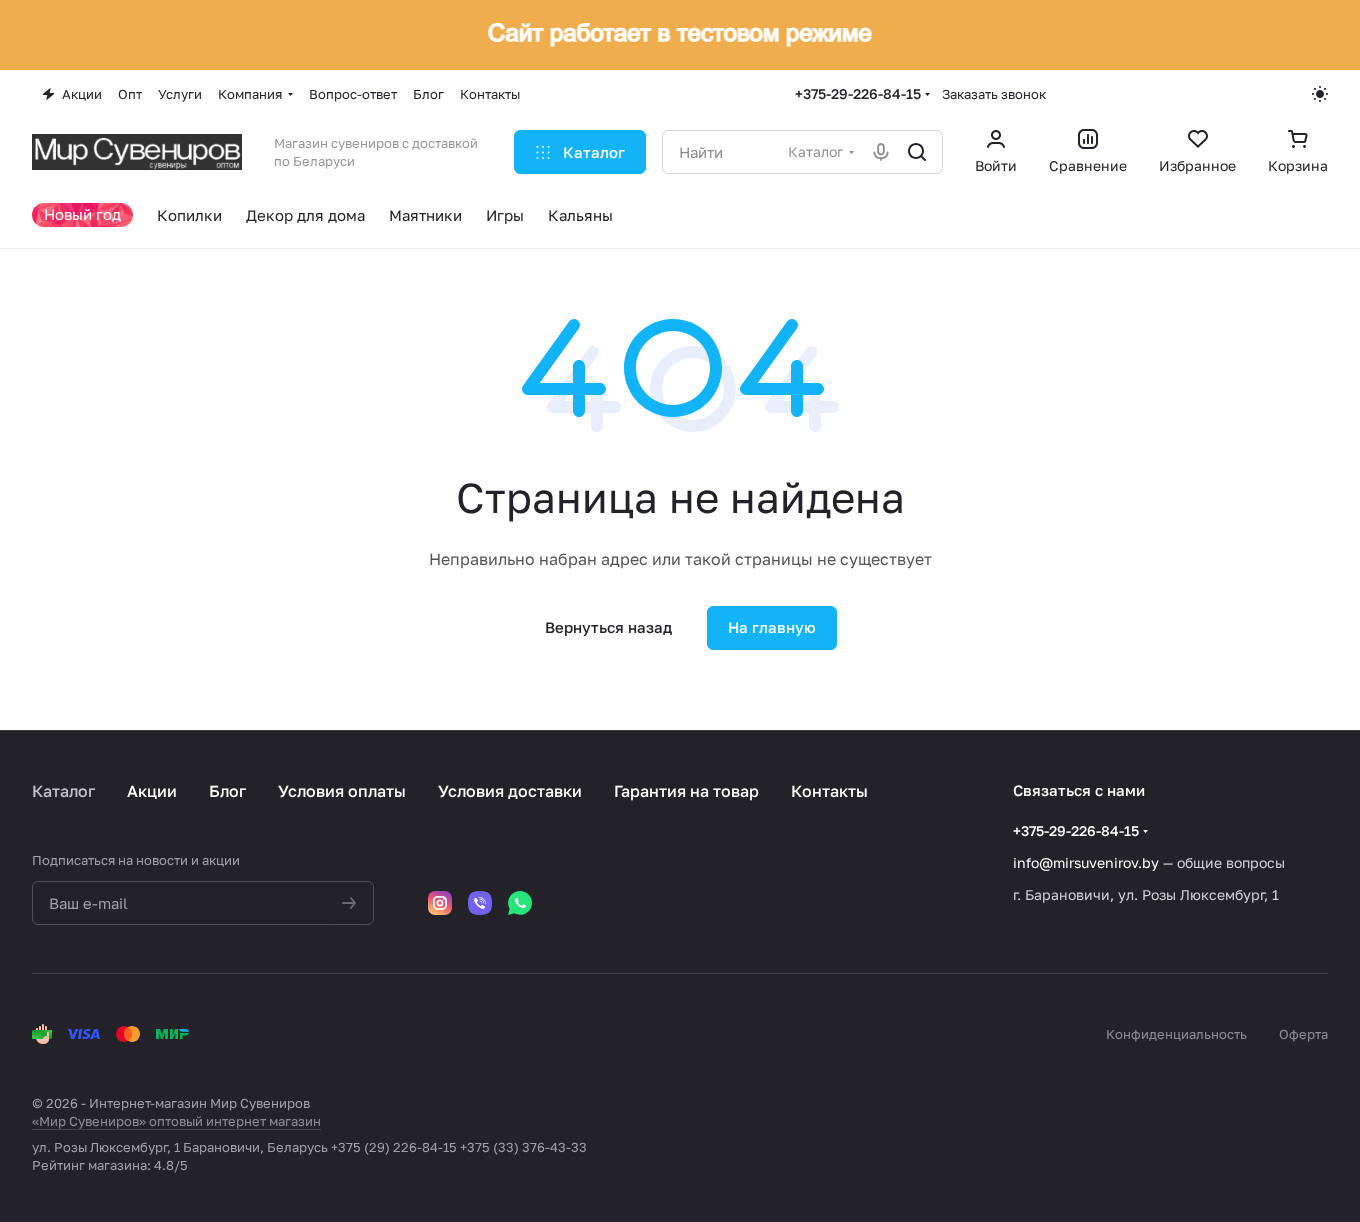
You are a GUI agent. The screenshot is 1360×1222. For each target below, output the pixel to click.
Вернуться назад (608, 627)
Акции (152, 791)
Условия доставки (510, 791)
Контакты (829, 791)
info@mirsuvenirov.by (1086, 862)
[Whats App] (520, 903)
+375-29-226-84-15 (858, 93)
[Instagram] (440, 903)
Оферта (1303, 1034)
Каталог (63, 791)
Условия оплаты (342, 791)
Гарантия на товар (686, 791)
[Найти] (917, 152)
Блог (227, 791)
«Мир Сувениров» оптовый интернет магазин (176, 1121)
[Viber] (480, 903)
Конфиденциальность (1176, 1034)
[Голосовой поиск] (881, 152)
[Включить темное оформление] (1320, 94)
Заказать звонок (994, 94)
